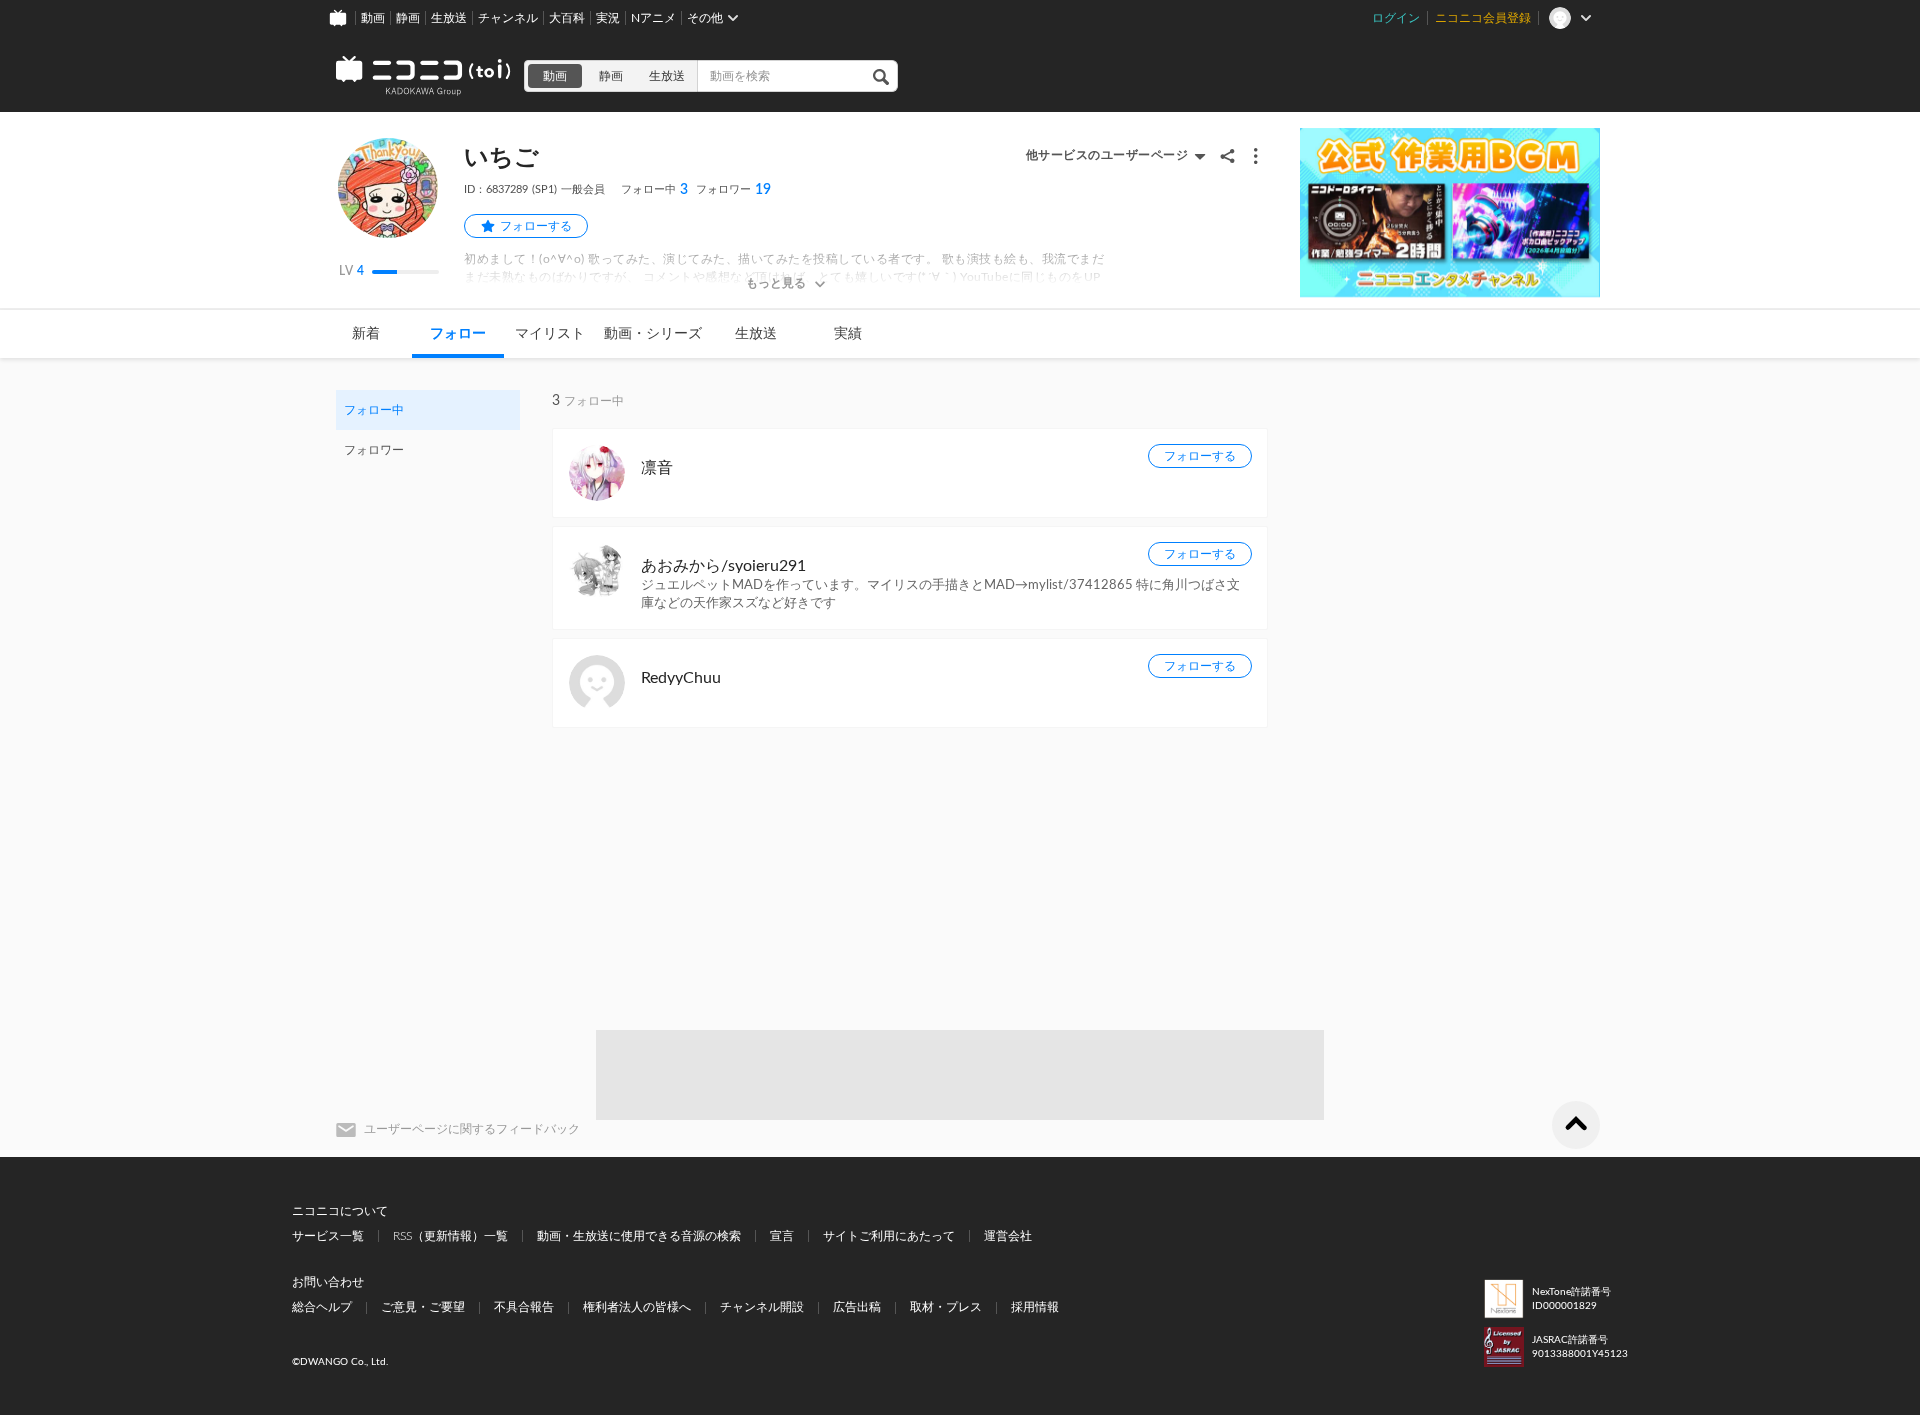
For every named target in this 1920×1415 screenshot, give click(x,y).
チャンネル (508, 18)
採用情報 (1035, 1307)
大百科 (567, 18)
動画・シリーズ (653, 334)
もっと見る (776, 283)
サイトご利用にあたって (889, 1236)
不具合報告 (524, 1307)
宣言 (782, 1236)
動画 (373, 18)
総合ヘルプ (322, 1307)
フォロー (458, 334)
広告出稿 (857, 1307)
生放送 (449, 18)
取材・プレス (946, 1307)
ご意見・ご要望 (423, 1307)
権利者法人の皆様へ (637, 1307)
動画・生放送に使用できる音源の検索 (639, 1236)
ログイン (1396, 18)
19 (733, 190)
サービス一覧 (328, 1236)
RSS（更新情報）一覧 (450, 1236)
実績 (848, 334)
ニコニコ (424, 76)
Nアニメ (653, 18)
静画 (408, 18)
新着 (366, 334)
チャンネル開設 (762, 1307)
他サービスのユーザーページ (1107, 155)
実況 (608, 18)
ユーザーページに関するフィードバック (472, 1129)
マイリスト (550, 334)
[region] (428, 430)
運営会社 (1008, 1236)
